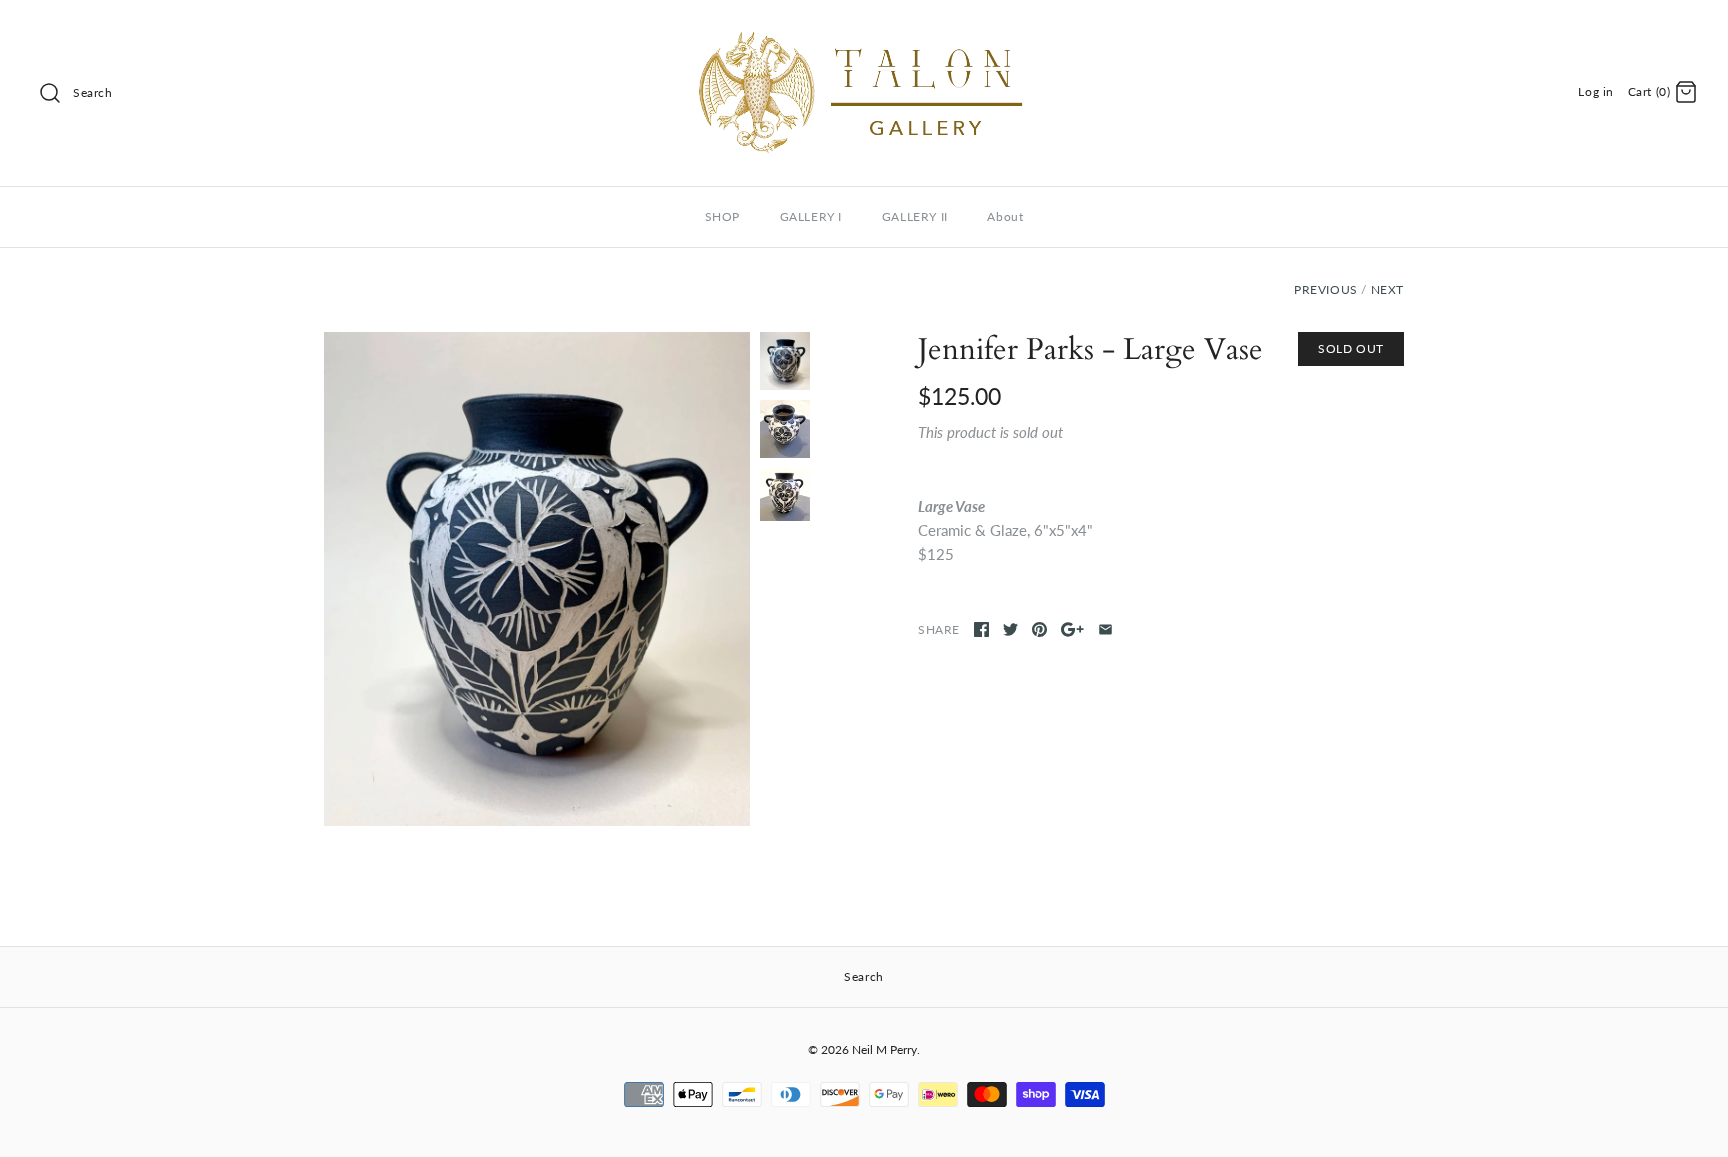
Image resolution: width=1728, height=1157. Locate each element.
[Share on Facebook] (981, 629)
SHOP (722, 216)
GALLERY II (915, 216)
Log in (1596, 91)
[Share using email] (1105, 629)
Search (93, 92)
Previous (1326, 289)
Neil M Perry (884, 1049)
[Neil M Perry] (864, 32)
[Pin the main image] (1039, 629)
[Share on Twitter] (1010, 629)
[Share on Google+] (1072, 629)
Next (1387, 289)
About (1005, 216)
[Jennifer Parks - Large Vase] (537, 579)
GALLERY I (811, 216)
